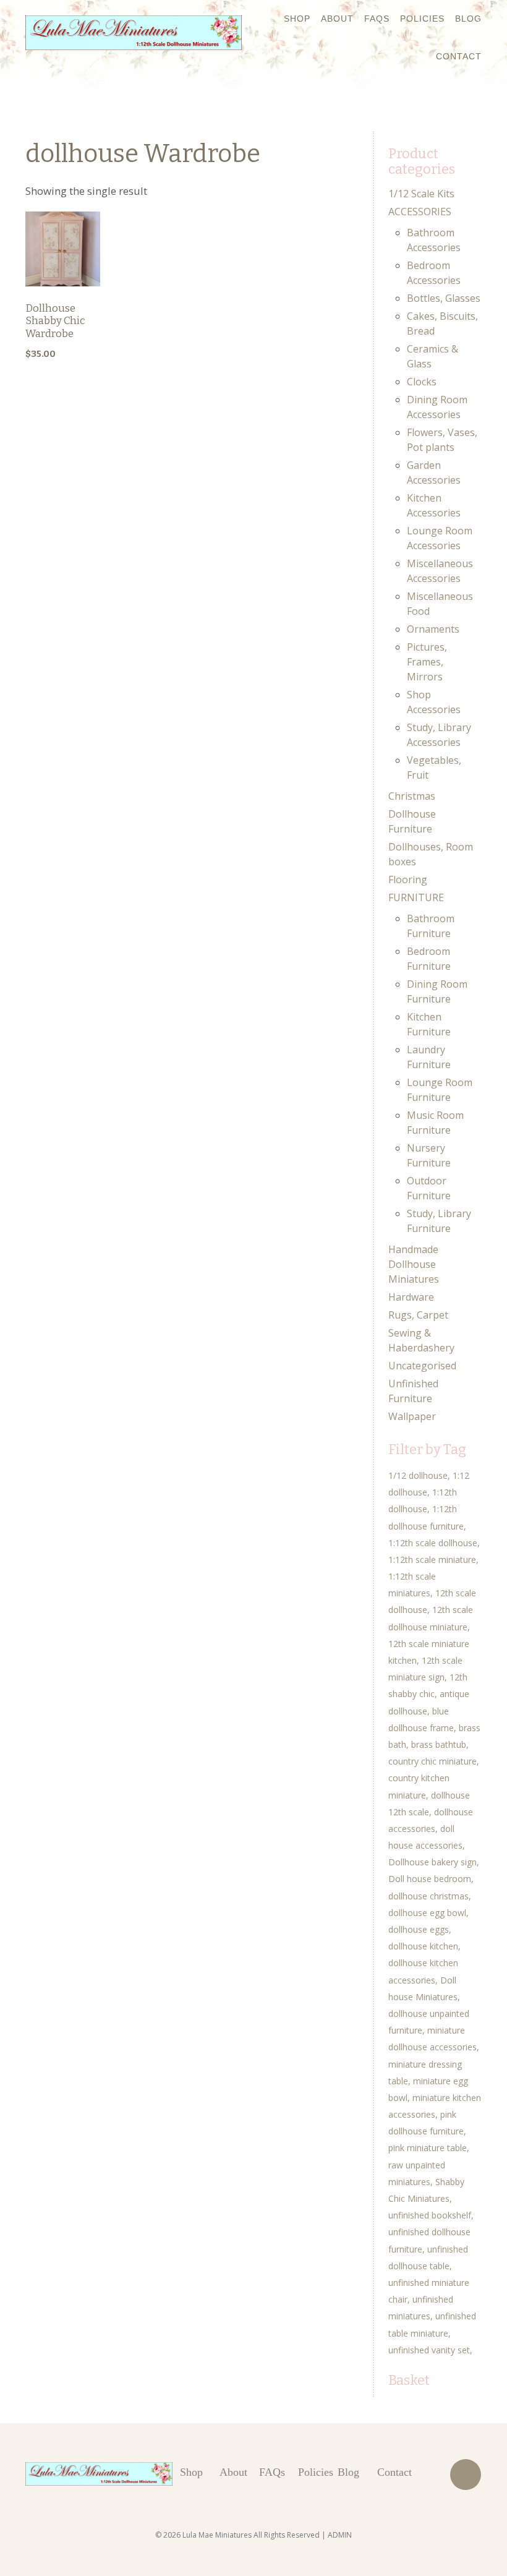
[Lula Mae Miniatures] (134, 33)
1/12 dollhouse (418, 1475)
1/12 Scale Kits (421, 194)
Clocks (422, 382)
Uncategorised (422, 1366)
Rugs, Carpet (418, 1315)
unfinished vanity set (429, 2350)
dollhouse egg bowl (427, 1913)
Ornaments (433, 629)
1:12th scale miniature (432, 1560)
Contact (459, 56)
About (337, 19)
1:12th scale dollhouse (433, 1543)
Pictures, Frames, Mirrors (427, 662)
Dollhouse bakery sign (432, 1862)
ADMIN (340, 2535)
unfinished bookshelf (430, 2215)
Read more (63, 287)
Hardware (411, 1297)
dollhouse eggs (419, 1929)
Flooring (408, 879)
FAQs (377, 19)
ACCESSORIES (420, 212)
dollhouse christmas (428, 1896)
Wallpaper (412, 1416)
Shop (297, 19)
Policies (422, 19)
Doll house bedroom (430, 1879)
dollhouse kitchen (423, 1946)
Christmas (412, 796)
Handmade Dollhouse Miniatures (414, 1264)
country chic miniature (432, 1761)
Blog (468, 19)
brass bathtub (439, 1744)
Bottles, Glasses (444, 298)
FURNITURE (416, 897)
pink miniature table (428, 2148)
